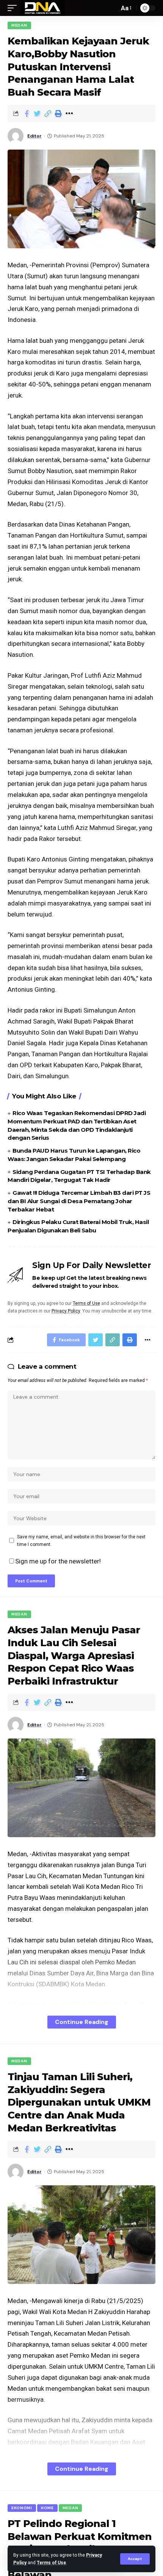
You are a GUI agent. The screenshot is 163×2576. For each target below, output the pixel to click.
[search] (111, 8)
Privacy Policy (66, 1311)
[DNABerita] (43, 8)
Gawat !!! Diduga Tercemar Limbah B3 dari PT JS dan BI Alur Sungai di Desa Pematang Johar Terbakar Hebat (79, 1201)
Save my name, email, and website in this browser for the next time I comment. (81, 1541)
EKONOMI (22, 2508)
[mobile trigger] (14, 8)
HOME (47, 2508)
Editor (34, 136)
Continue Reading (82, 2022)
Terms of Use (51, 2563)
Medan (19, 25)
